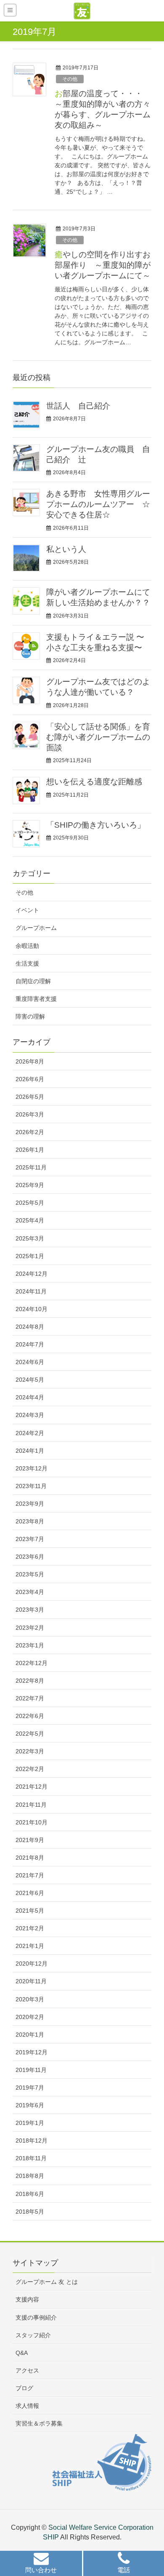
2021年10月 (32, 1822)
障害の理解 (30, 1016)
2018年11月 (31, 2158)
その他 (70, 79)
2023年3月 (30, 1610)
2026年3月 (30, 1114)
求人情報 (27, 2406)
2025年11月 (31, 1167)
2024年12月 (32, 1274)
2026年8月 (30, 1061)
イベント (27, 910)
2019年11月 (31, 2070)
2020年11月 (31, 1981)
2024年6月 (30, 1362)
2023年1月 (30, 1645)
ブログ (24, 2388)
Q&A (22, 2353)
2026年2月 (30, 1132)
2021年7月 (30, 1875)
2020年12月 (32, 1964)
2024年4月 (30, 1397)
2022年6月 (30, 1716)
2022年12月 (32, 1663)
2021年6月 (30, 1893)
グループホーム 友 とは (47, 2282)
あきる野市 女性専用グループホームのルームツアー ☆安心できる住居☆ (98, 504)
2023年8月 (30, 1521)
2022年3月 (30, 1751)
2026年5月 (30, 1097)
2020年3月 (30, 1999)
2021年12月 (32, 1787)
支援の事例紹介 (36, 2317)
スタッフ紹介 (33, 2335)
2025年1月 (30, 1256)
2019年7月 (30, 2088)
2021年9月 (30, 1840)
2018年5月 (30, 2212)
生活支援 (27, 963)
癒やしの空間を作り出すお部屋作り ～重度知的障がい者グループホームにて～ (103, 265)
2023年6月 (30, 1557)
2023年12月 (32, 1468)
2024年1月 (30, 1451)
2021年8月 (30, 1858)
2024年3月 (30, 1415)
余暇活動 (27, 946)
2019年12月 (32, 2052)
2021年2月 (30, 1928)
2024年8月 (30, 1327)
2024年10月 (32, 1309)
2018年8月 (30, 2176)
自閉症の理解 (33, 981)
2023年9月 (30, 1504)
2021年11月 (31, 1805)
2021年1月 (30, 1946)
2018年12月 (32, 2141)
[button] (41, 2564)
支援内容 (27, 2299)
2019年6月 (30, 2105)
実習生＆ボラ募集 (39, 2423)
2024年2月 (30, 1433)
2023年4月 (30, 1592)
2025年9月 (30, 1185)
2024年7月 (30, 1344)
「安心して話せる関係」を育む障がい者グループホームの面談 (98, 737)
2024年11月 (31, 1291)
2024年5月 (30, 1380)
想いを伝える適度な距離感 (94, 782)
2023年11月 (31, 1486)
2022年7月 (30, 1698)
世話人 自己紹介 (78, 406)
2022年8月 (30, 1681)
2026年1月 (30, 1150)
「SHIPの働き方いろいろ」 (96, 825)
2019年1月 (30, 2123)
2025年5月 (30, 1203)
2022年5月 (30, 1734)
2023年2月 (30, 1628)
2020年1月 (30, 2035)
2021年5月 (30, 1911)
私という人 (66, 549)
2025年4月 (30, 1220)
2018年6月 (30, 2194)
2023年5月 (30, 1574)
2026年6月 (30, 1079)
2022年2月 (30, 1769)
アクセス (27, 2370)
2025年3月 (30, 1238)
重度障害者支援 (36, 999)
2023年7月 (30, 1539)
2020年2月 (30, 2017)
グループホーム (36, 928)
